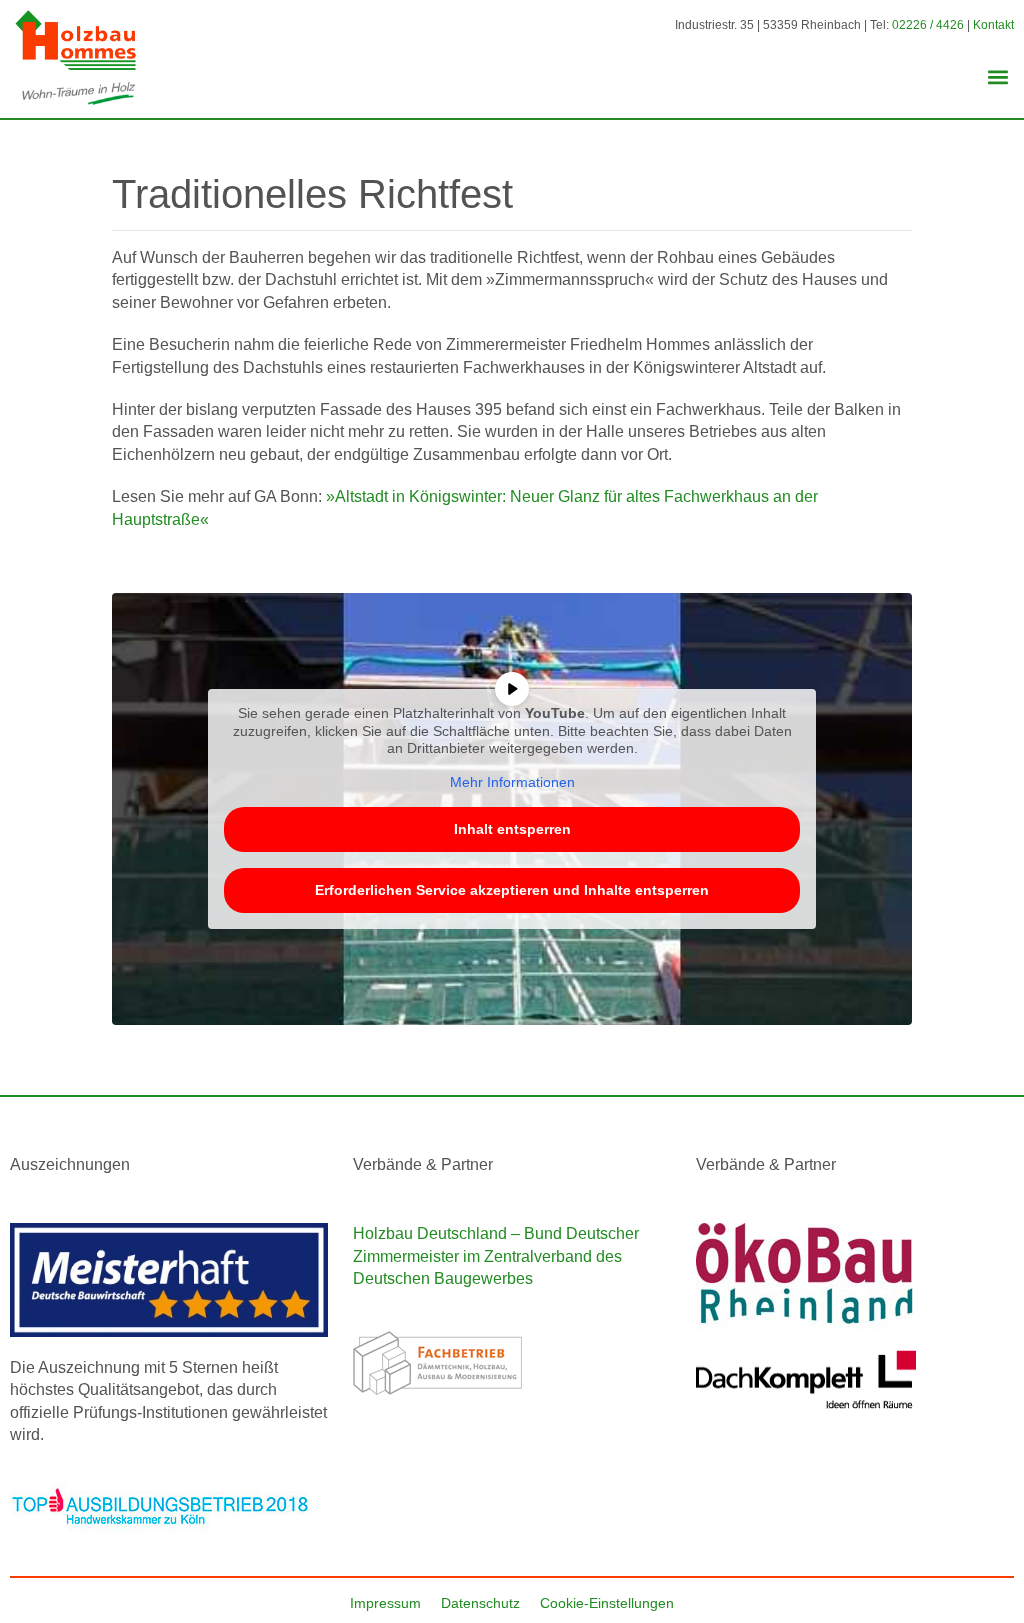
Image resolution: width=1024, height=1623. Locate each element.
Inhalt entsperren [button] (512, 829)
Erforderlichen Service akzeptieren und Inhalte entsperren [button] (512, 890)
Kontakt (993, 25)
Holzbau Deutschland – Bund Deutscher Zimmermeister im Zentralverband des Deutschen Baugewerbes (496, 1256)
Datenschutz (480, 1603)
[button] (997, 77)
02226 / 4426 (928, 25)
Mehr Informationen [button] (512, 782)
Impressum (385, 1603)
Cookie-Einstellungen (607, 1603)
